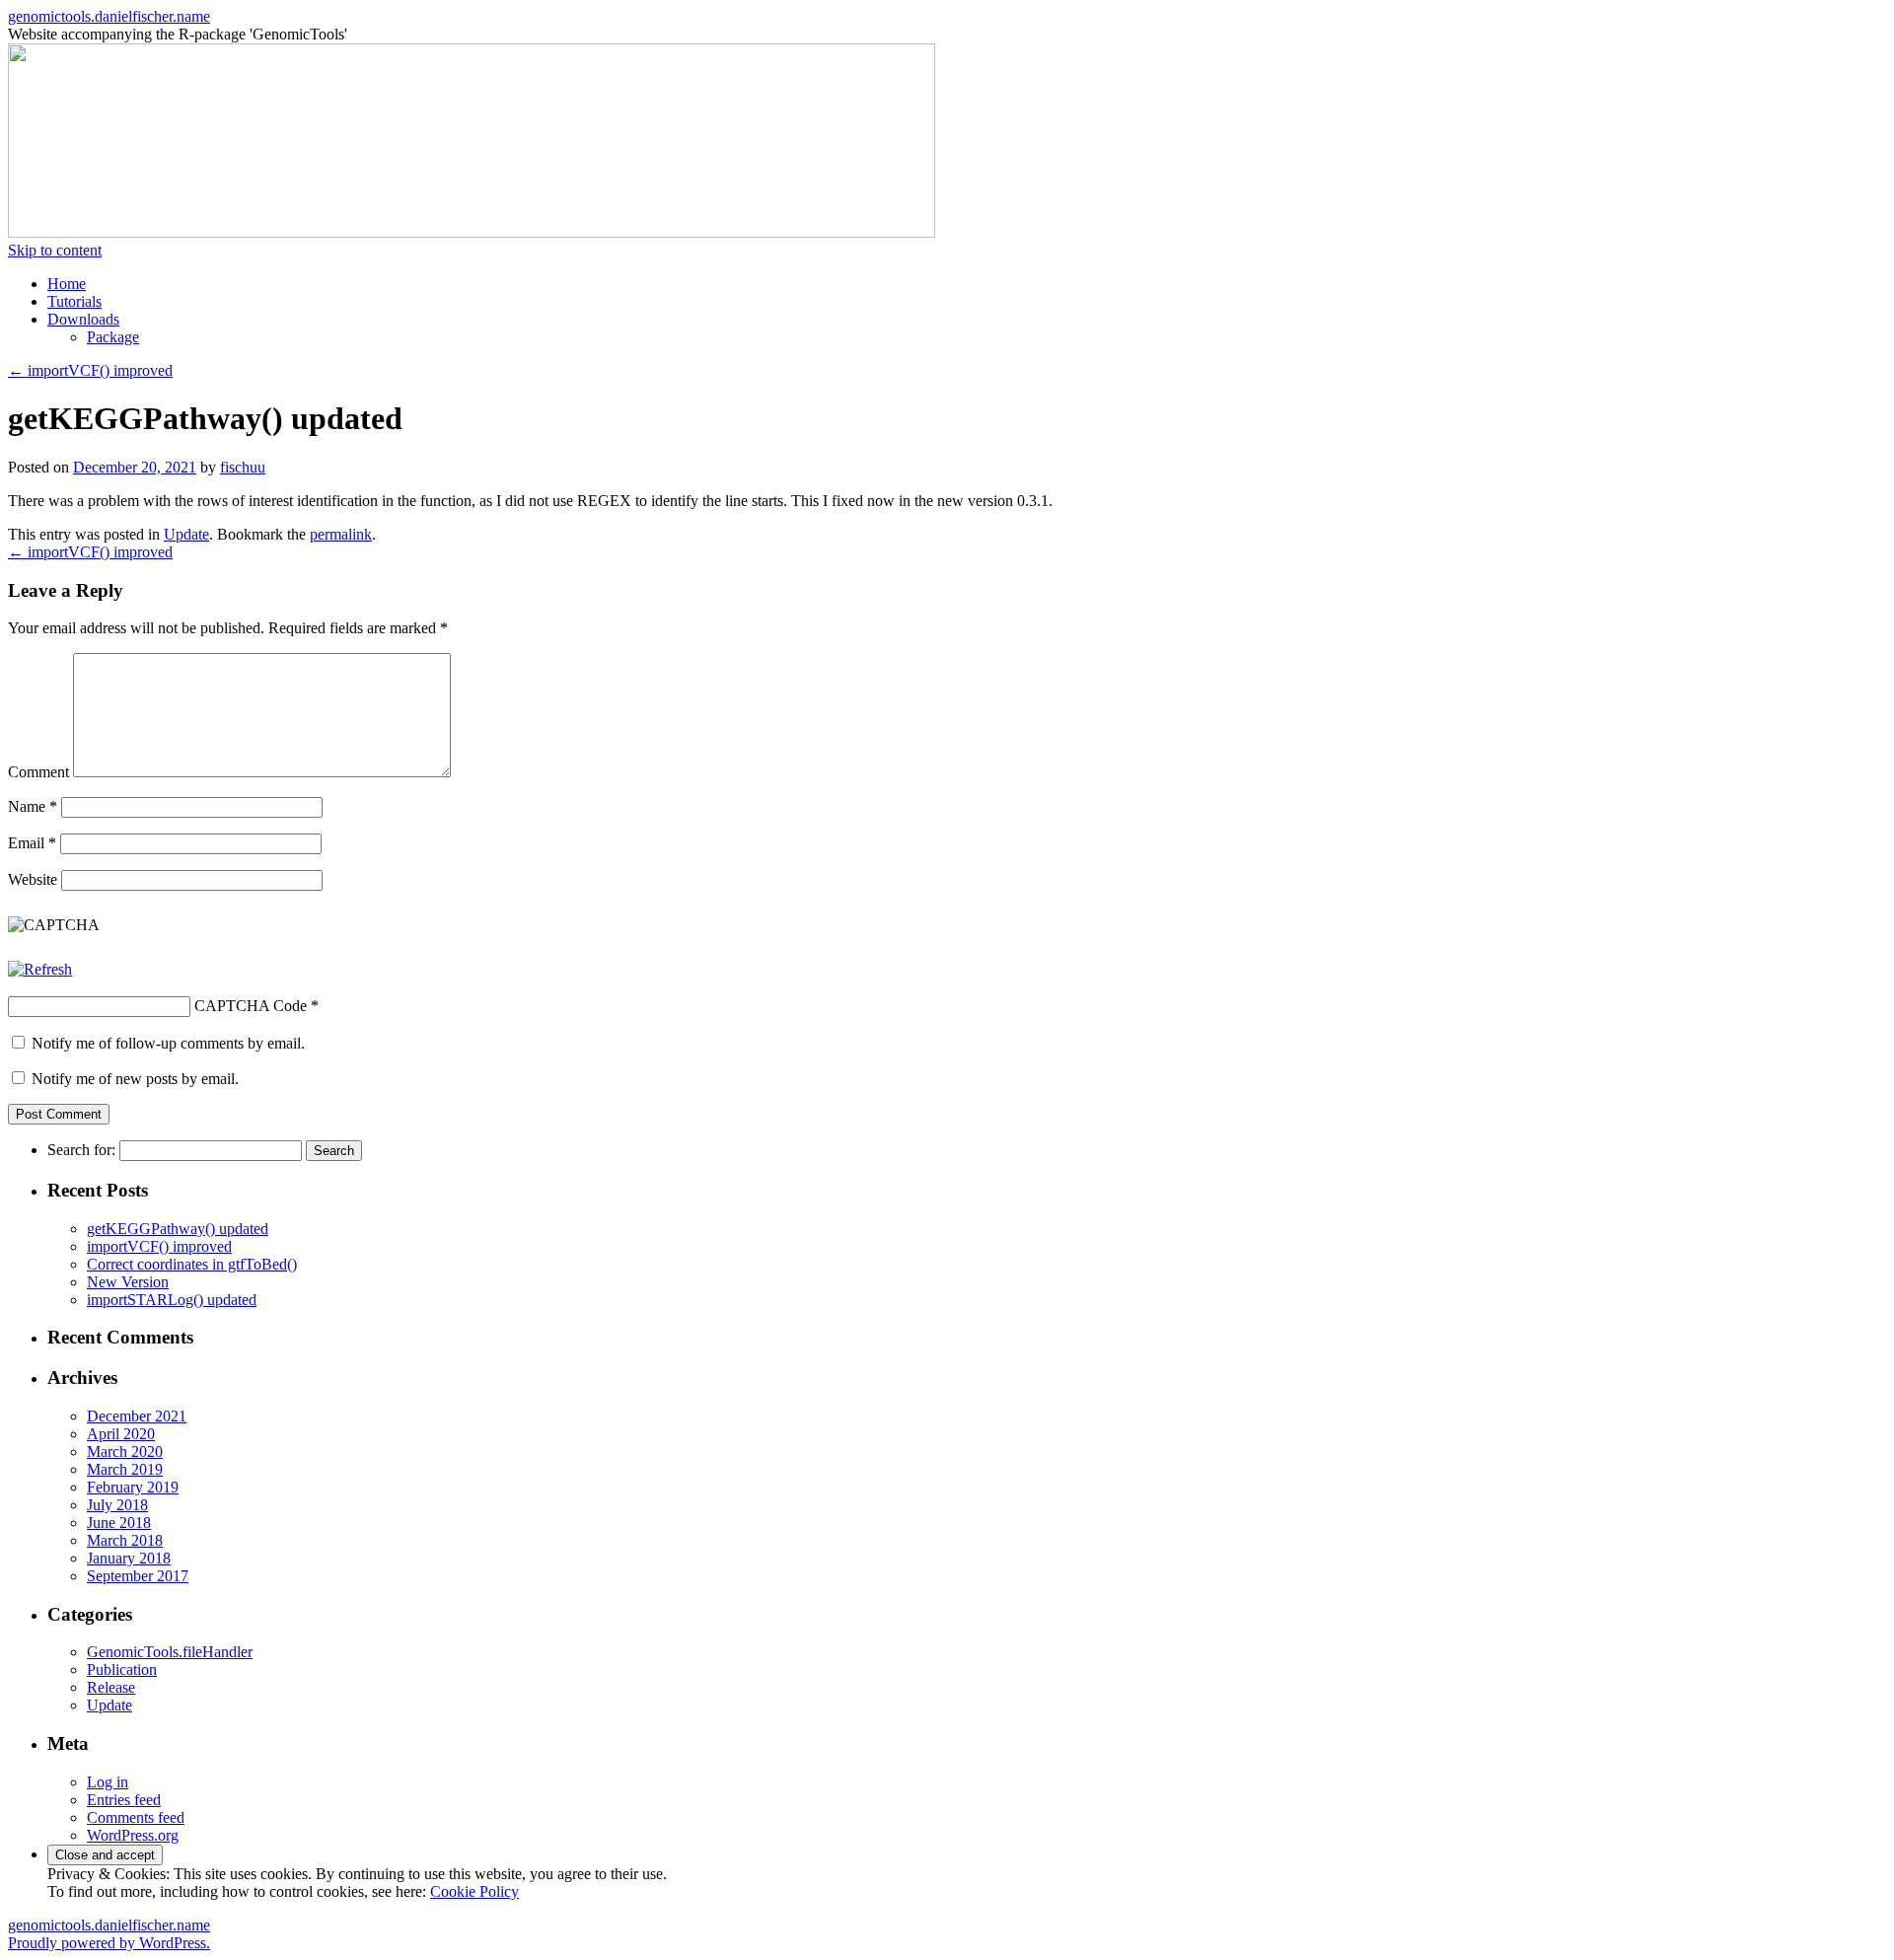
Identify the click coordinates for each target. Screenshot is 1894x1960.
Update (186, 534)
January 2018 (129, 1558)
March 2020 (125, 1452)
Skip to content (55, 250)
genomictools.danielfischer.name (109, 16)
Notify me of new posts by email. (135, 1079)
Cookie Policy (474, 1891)
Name (33, 806)
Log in (108, 1782)
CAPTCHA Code (251, 1006)
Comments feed (136, 1817)
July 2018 (117, 1505)
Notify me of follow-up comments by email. (168, 1043)
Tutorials (74, 301)
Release (111, 1687)
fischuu (243, 467)
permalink (341, 534)
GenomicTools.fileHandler (170, 1652)
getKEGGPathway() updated (178, 1229)
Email (32, 843)
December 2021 (137, 1416)
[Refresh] (40, 969)
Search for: (81, 1150)
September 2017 (138, 1576)
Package (113, 337)
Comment (38, 772)
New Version (128, 1282)
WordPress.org (133, 1835)
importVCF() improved (90, 370)
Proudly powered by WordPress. (109, 1943)
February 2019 (133, 1487)
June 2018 (119, 1523)
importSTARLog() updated (172, 1300)
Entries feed (124, 1800)
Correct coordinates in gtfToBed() (192, 1264)
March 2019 (125, 1469)
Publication (122, 1670)
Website (33, 879)
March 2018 (125, 1540)
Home (67, 284)
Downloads (83, 319)
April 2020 (121, 1434)
